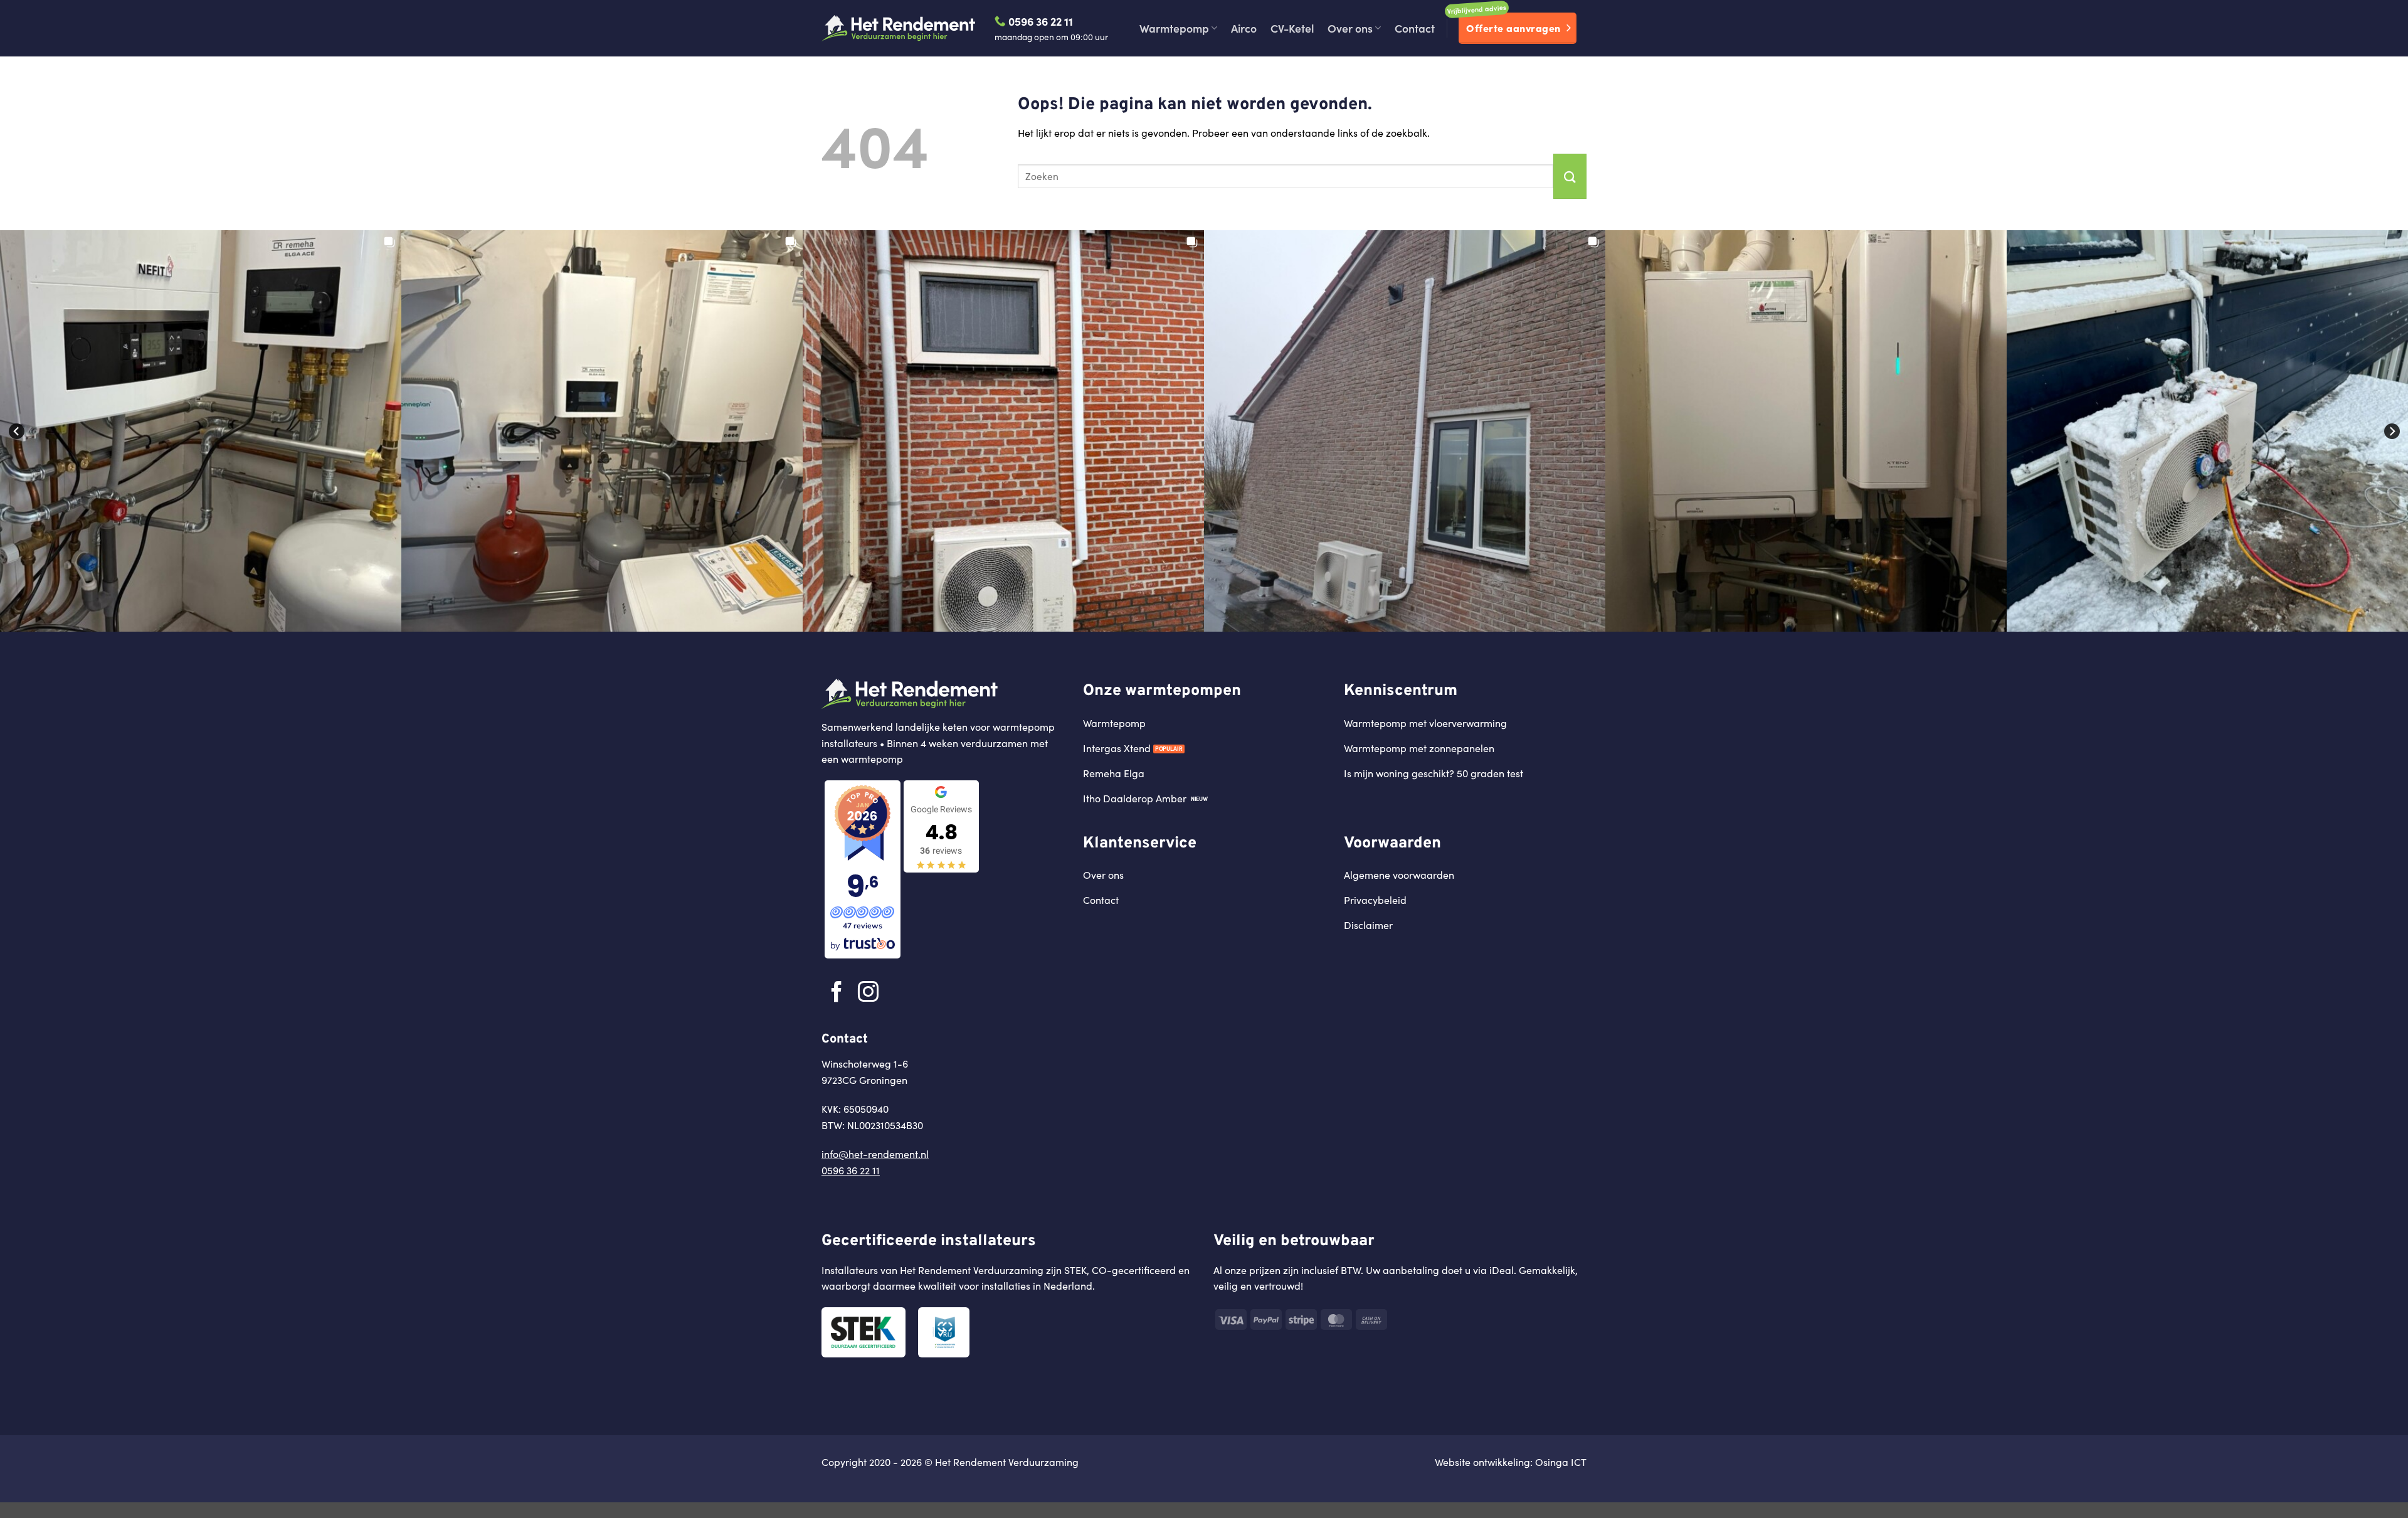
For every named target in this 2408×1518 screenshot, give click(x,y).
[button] (201, 431)
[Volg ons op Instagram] (868, 993)
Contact (1415, 28)
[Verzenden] (1570, 176)
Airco (1244, 28)
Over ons (1350, 28)
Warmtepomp (1174, 28)
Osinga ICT (1561, 1462)
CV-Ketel (1292, 28)
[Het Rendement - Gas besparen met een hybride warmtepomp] (899, 28)
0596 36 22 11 (1039, 21)
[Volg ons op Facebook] (837, 993)
